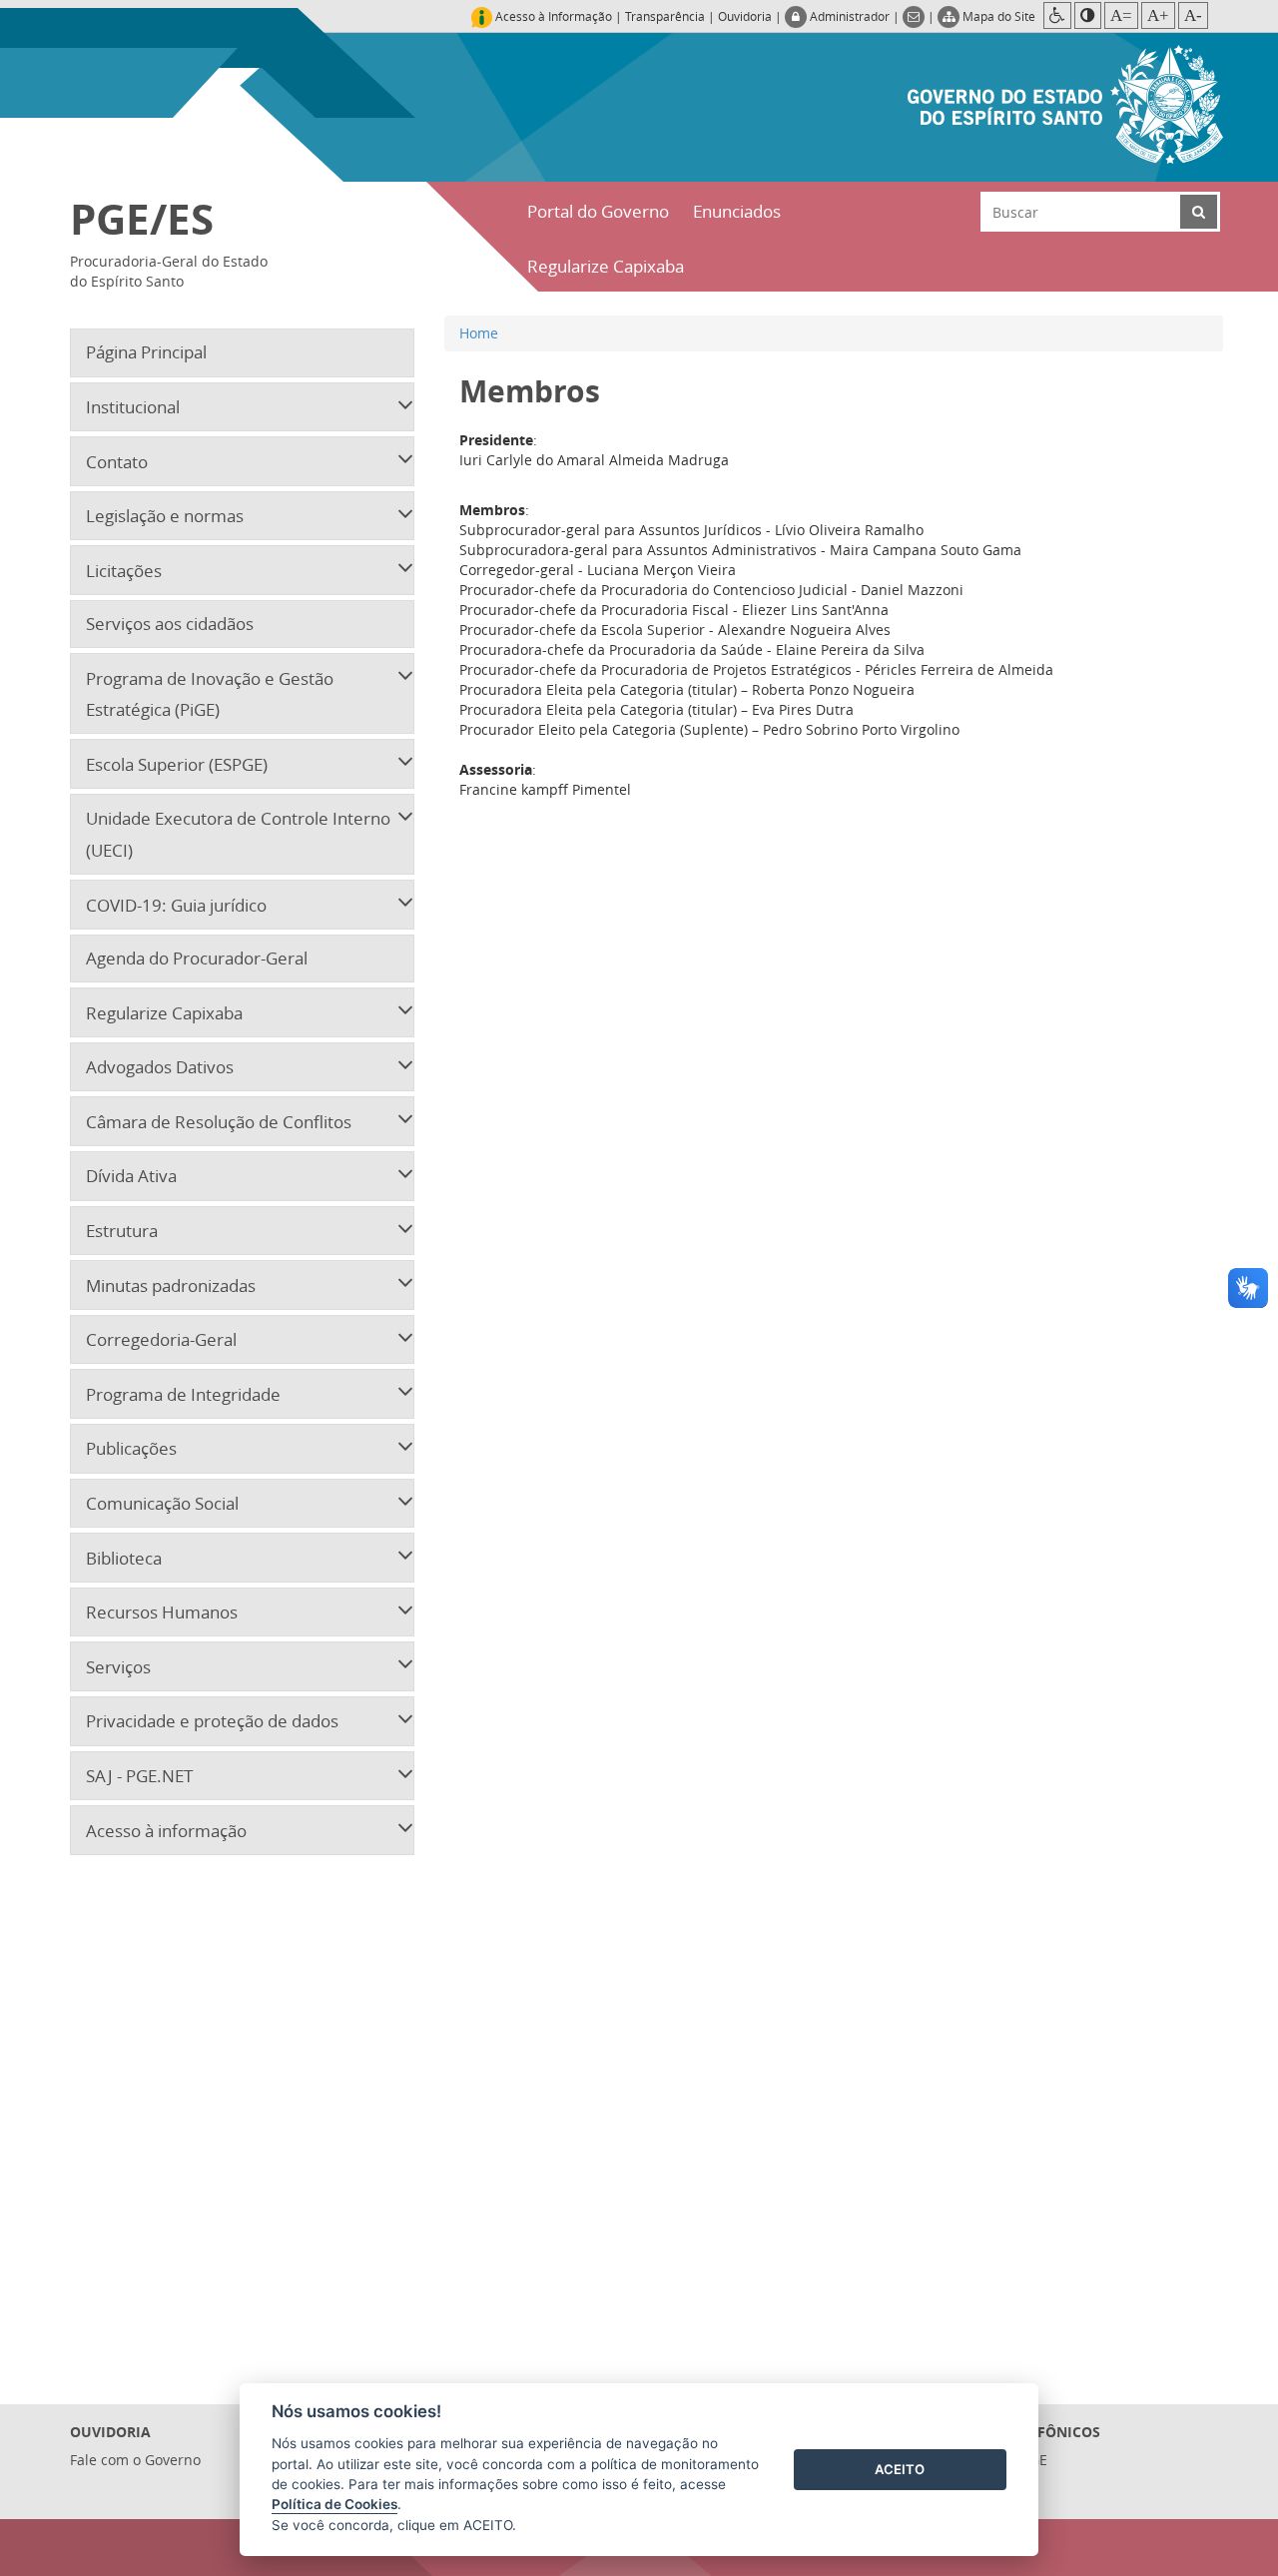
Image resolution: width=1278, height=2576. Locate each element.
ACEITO (900, 2469)
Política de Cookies (334, 2504)
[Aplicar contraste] (1088, 15)
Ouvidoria (745, 16)
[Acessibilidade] (1057, 15)
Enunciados (737, 211)
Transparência (665, 16)
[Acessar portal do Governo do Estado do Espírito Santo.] (1065, 102)
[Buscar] (1199, 212)
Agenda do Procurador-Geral (197, 958)
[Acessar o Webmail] (915, 16)
